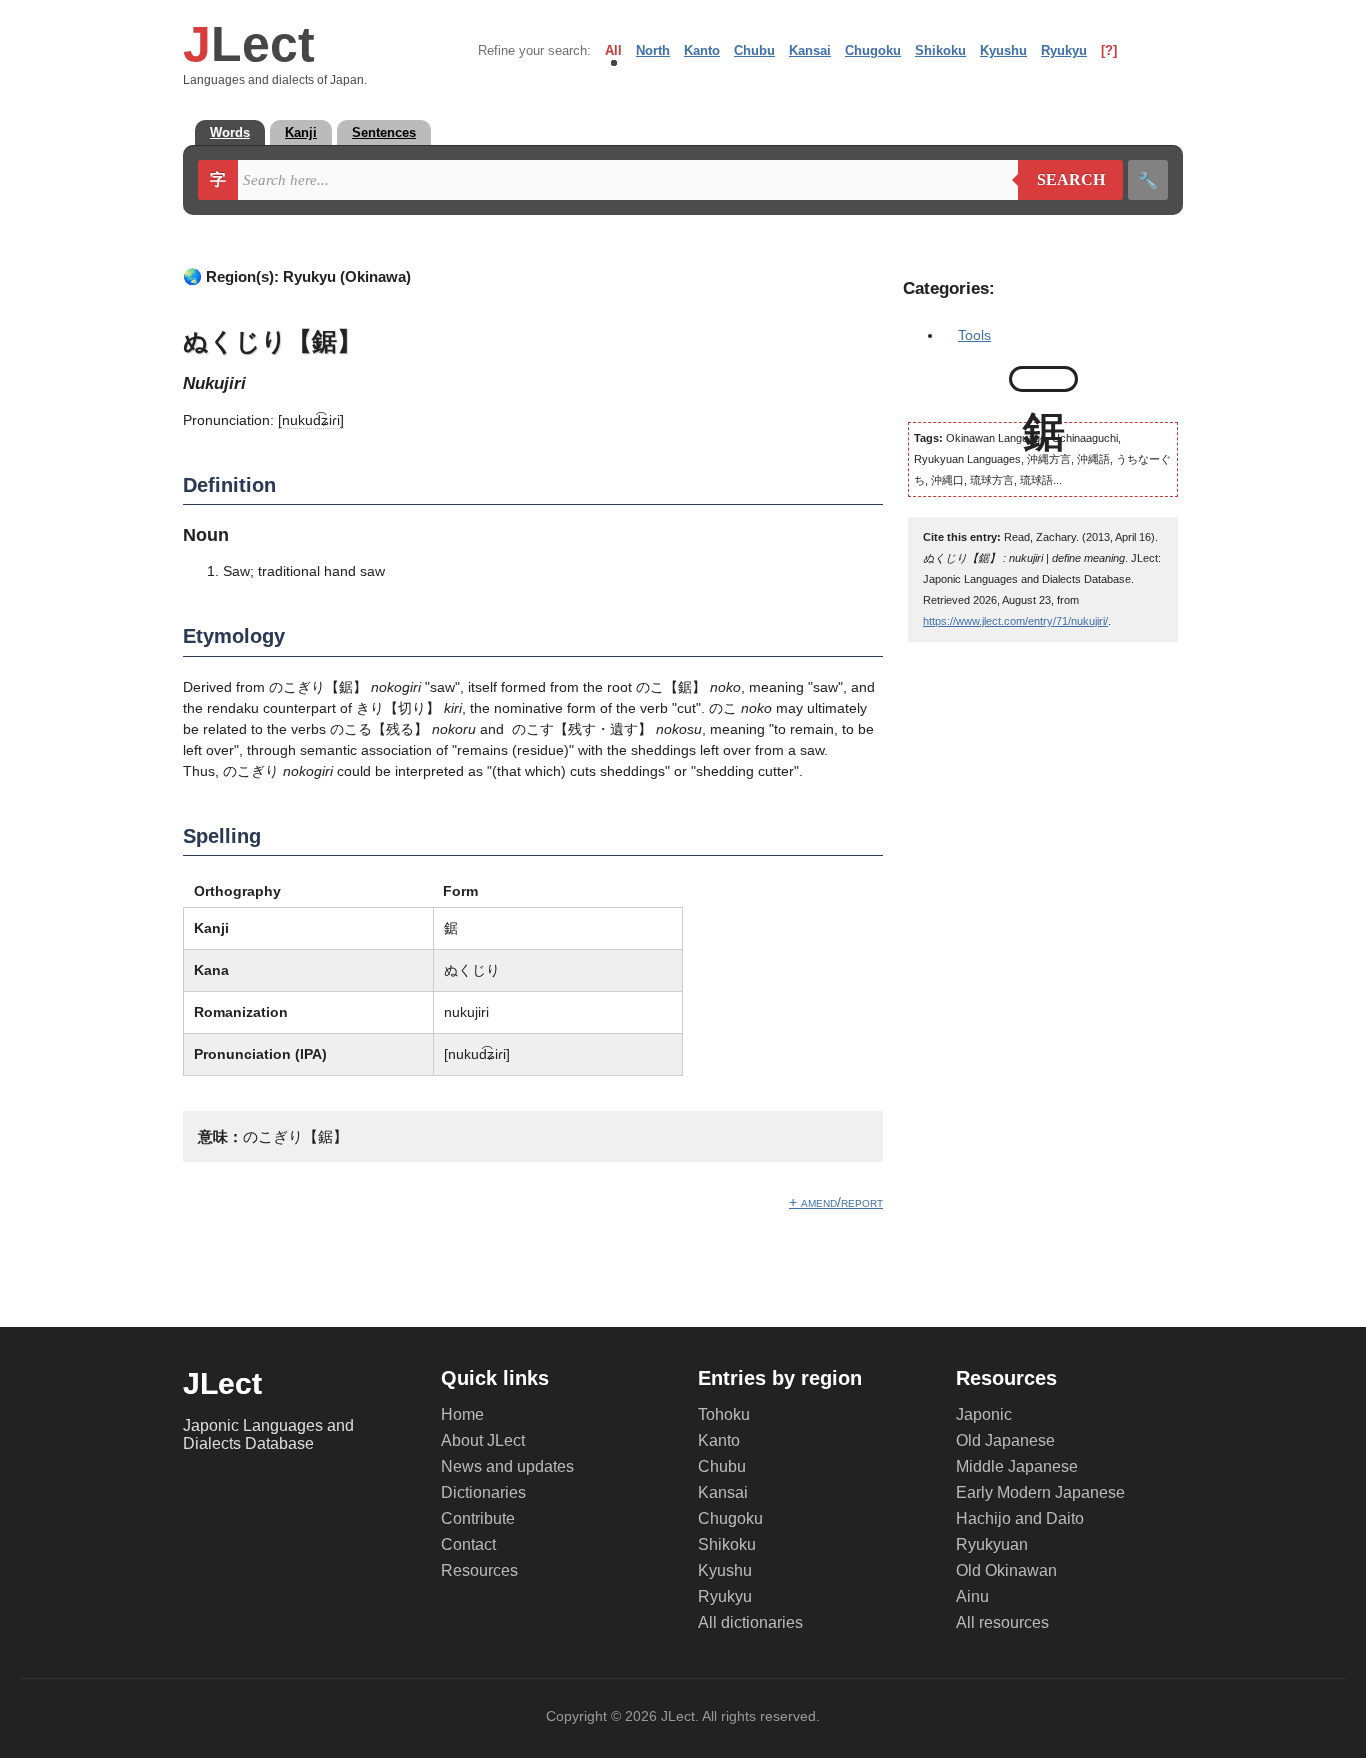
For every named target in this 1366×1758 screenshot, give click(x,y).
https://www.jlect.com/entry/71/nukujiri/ (1015, 621)
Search (1061, 180)
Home (462, 1414)
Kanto (702, 50)
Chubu (754, 50)
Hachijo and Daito (1020, 1518)
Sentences (384, 132)
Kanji (301, 132)
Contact (468, 1544)
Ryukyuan (992, 1544)
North (653, 50)
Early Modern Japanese (1040, 1492)
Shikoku (940, 50)
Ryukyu (1064, 50)
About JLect (483, 1440)
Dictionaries (483, 1492)
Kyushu (1003, 50)
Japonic (984, 1414)
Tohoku (724, 1414)
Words (230, 132)
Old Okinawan (1006, 1570)
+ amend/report (836, 1202)
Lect (249, 44)
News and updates (507, 1466)
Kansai (810, 50)
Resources (479, 1570)
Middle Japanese (1017, 1466)
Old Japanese (1005, 1440)
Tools (974, 335)
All (613, 50)
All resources (1002, 1622)
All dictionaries (750, 1622)
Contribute (478, 1518)
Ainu (972, 1596)
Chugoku (873, 50)
